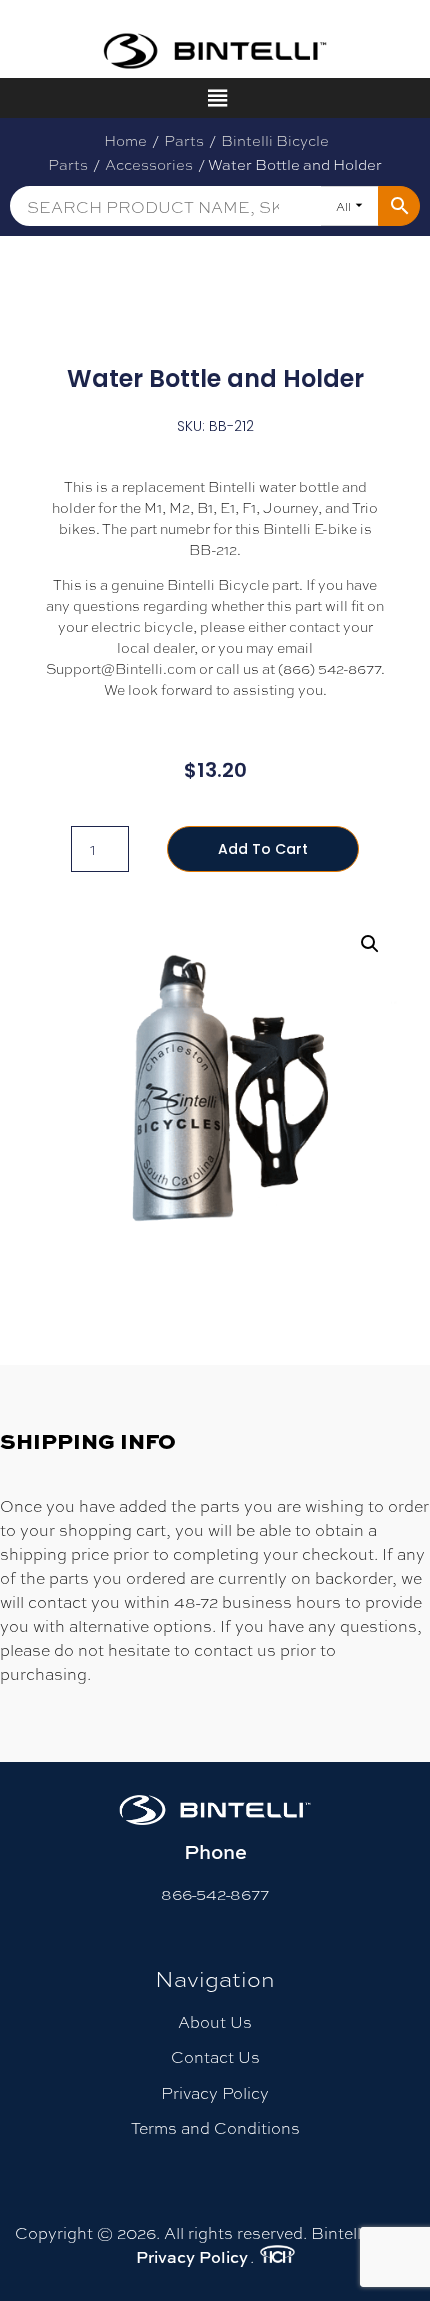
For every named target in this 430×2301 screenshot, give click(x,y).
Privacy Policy (215, 2092)
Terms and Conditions (215, 2127)
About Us (215, 2021)
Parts (184, 140)
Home (125, 140)
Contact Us (215, 2056)
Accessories (149, 164)
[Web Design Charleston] (277, 2257)
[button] (370, 944)
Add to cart (263, 849)
